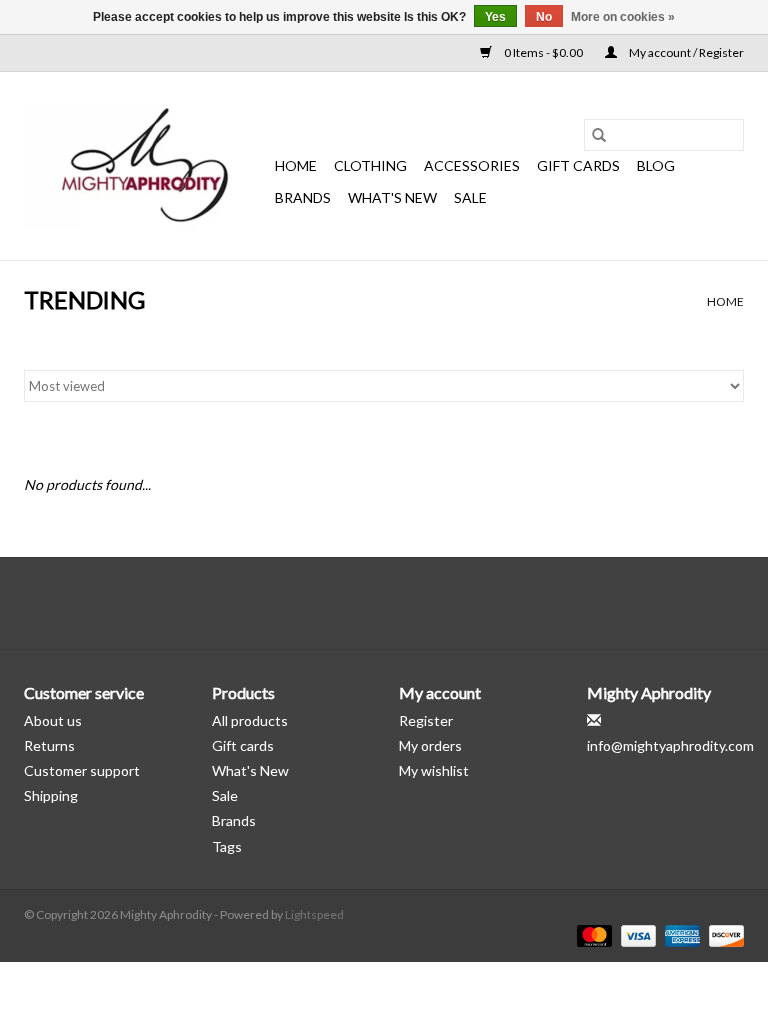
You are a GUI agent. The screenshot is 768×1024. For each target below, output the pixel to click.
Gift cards (578, 165)
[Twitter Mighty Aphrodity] (367, 603)
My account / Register (685, 52)
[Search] (599, 135)
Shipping (51, 795)
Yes (495, 17)
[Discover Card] (723, 934)
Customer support (82, 770)
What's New (250, 770)
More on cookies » (623, 17)
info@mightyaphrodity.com (670, 745)
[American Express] (680, 934)
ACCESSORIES (472, 165)
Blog (656, 165)
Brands (303, 197)
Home (296, 165)
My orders (430, 745)
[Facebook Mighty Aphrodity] (332, 603)
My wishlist (434, 770)
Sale (225, 795)
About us (53, 720)
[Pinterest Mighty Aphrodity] (402, 603)
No (544, 17)
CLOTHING (370, 165)
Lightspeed (314, 914)
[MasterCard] (592, 934)
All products (250, 720)
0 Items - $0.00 (543, 52)
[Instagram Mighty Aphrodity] (437, 603)
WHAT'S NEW (392, 197)
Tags (227, 846)
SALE (470, 197)
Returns (49, 745)
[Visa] (636, 934)
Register (426, 720)
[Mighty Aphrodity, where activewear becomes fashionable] (146, 166)
